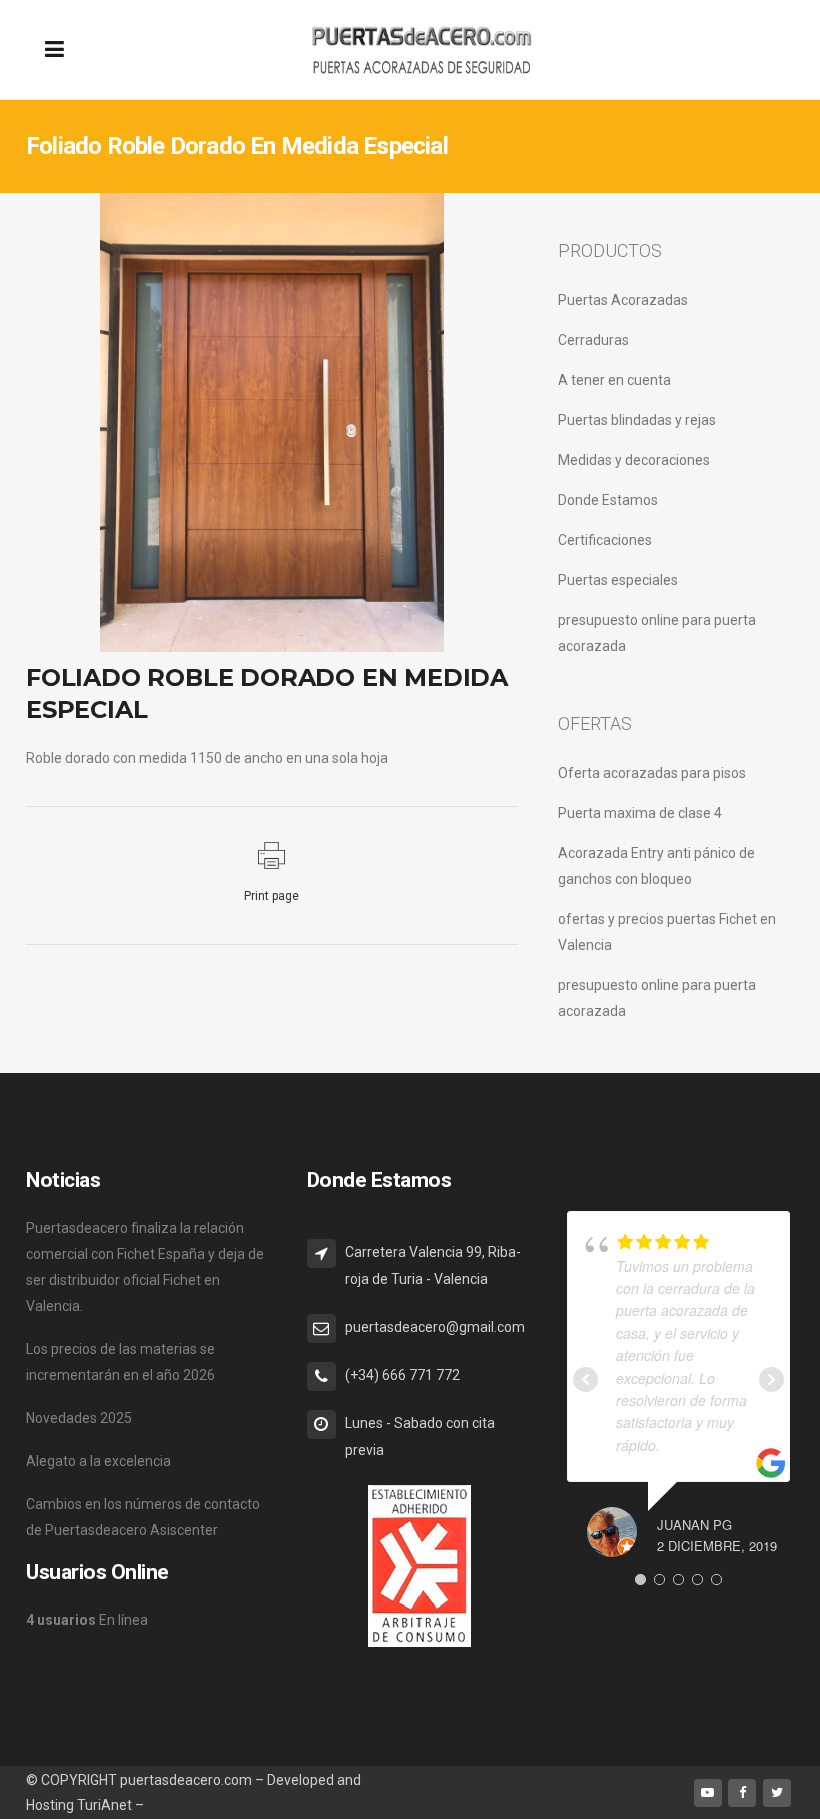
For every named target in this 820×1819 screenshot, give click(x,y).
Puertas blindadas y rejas (637, 420)
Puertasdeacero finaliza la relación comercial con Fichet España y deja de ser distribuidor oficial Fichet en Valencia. (145, 1267)
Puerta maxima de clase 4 (640, 813)
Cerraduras (593, 340)
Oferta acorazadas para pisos (652, 773)
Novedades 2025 (79, 1418)
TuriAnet (104, 1805)
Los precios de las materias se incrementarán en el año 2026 (120, 1362)
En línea (87, 1620)
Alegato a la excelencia (98, 1461)
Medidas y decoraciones (634, 460)
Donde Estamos (608, 500)
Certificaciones (605, 540)
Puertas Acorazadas (623, 300)
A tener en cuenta (614, 380)
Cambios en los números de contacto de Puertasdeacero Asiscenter (143, 1517)
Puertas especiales (618, 580)
